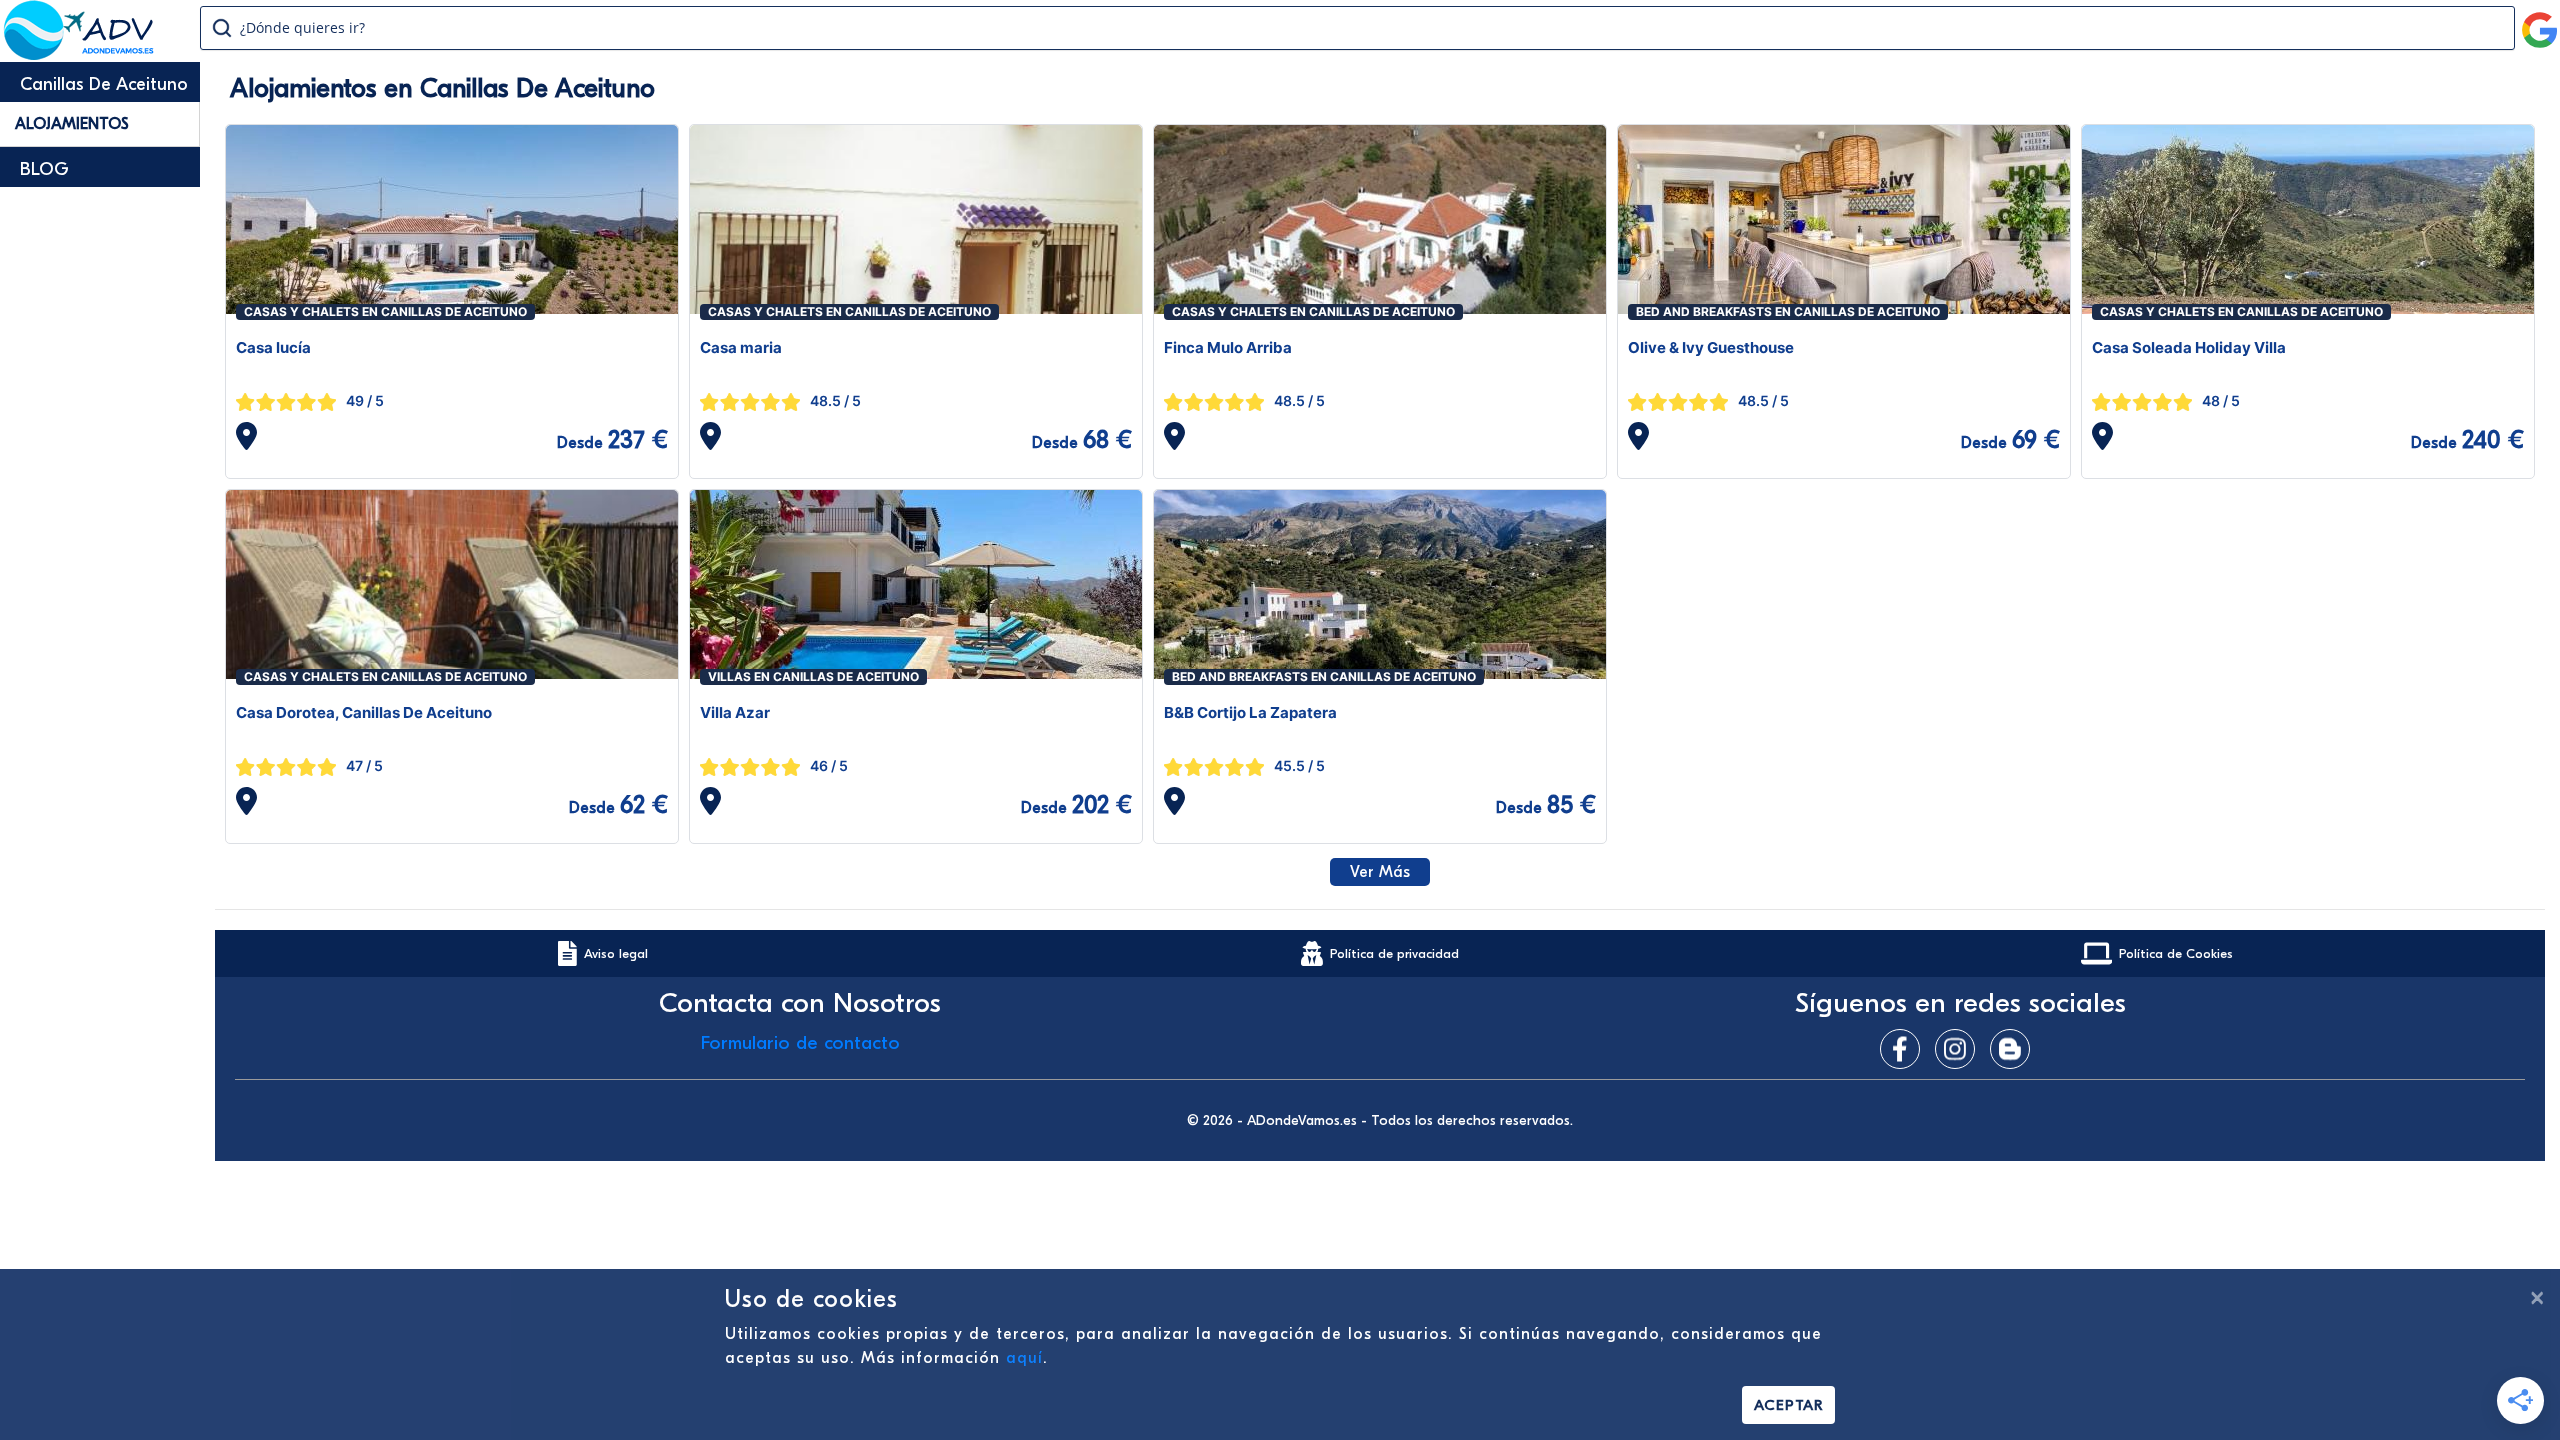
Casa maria (741, 347)
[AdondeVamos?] (79, 54)
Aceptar (1788, 1405)
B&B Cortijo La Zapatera (1250, 712)
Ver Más (1380, 872)
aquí (1024, 1358)
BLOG (44, 169)
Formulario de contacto (800, 1043)
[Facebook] (1905, 1049)
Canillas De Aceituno (104, 84)
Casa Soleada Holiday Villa (2189, 347)
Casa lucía (273, 347)
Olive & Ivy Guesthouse (1711, 347)
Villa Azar (735, 712)
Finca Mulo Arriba (1228, 347)
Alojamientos (72, 124)
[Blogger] (2015, 1049)
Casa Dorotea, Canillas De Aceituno (364, 712)
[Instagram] (1960, 1049)
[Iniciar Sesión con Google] (2540, 22)
